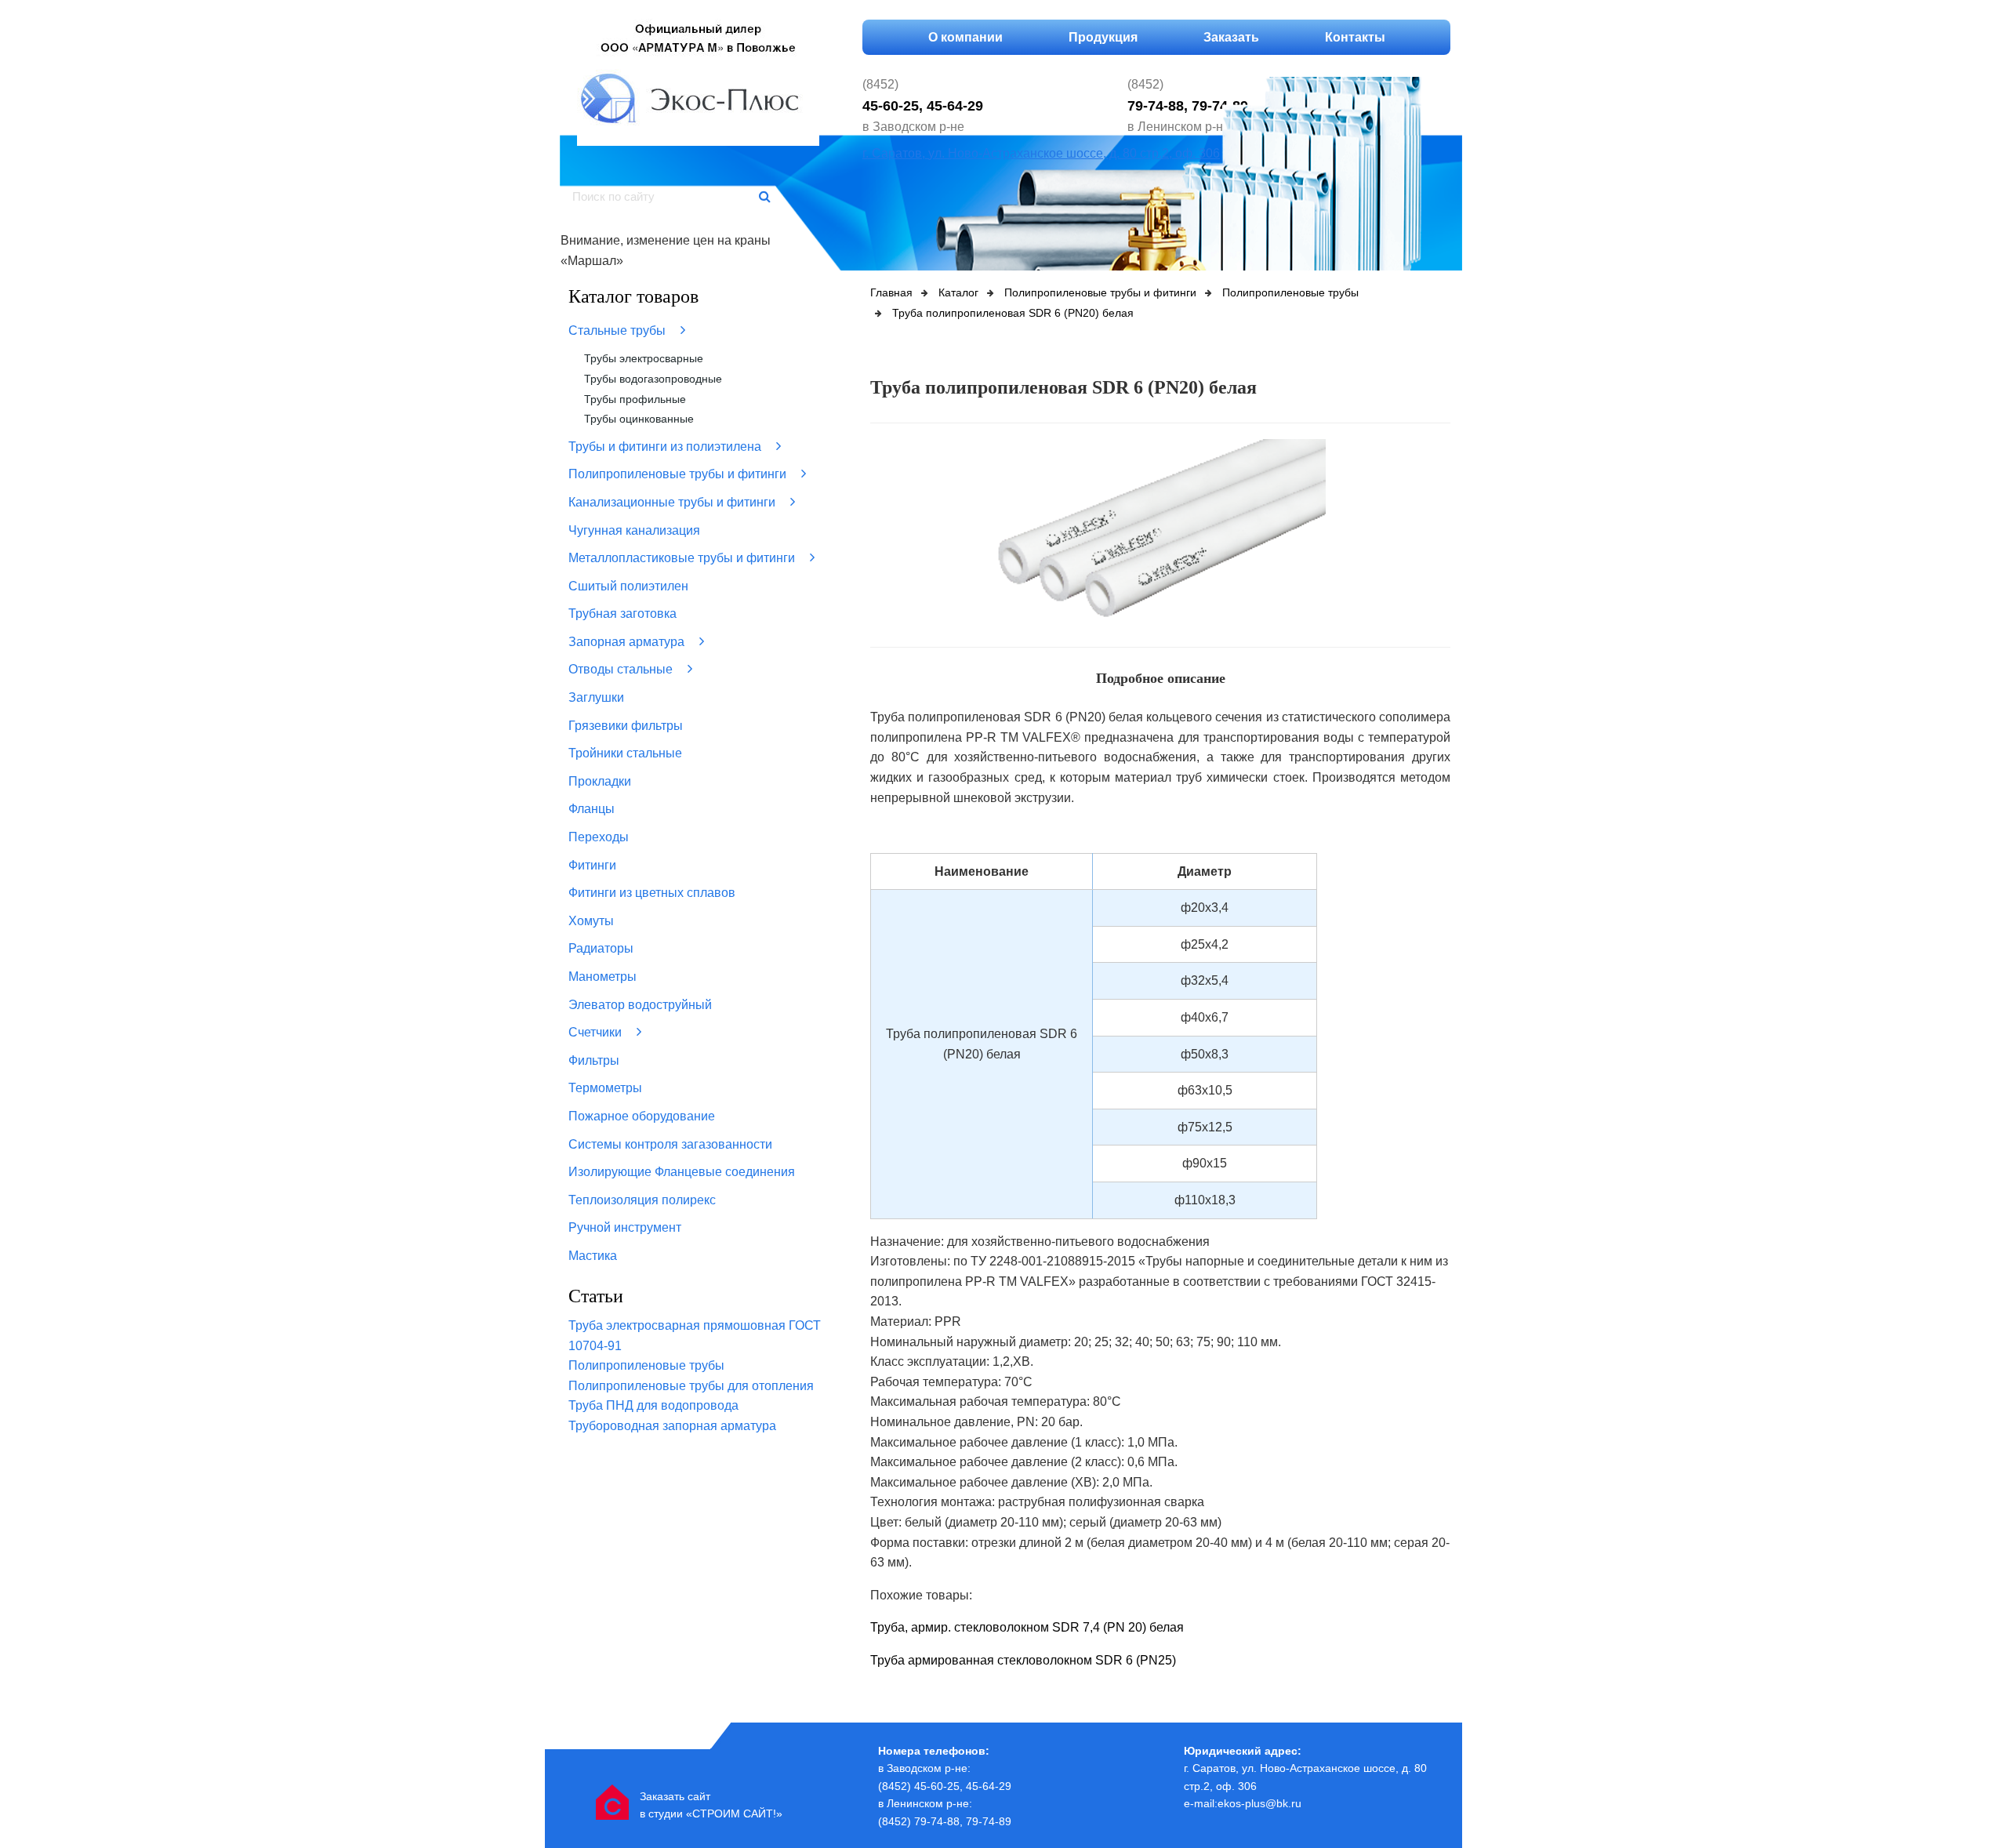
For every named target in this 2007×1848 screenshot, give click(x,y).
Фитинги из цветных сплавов (652, 893)
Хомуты (591, 921)
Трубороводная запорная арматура (672, 1426)
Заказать (1231, 37)
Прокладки (600, 781)
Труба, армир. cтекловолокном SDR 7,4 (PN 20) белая (1027, 1627)
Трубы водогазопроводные (653, 379)
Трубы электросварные (644, 358)
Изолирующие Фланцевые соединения (682, 1172)
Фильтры (594, 1060)
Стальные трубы (619, 330)
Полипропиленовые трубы (646, 1365)
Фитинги (592, 865)
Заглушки (596, 697)
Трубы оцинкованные (639, 419)
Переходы (599, 837)
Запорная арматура (628, 642)
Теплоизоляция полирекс (642, 1200)
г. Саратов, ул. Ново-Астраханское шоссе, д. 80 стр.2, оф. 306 (1041, 153)
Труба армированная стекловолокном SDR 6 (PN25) (1023, 1660)
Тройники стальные (625, 753)
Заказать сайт (675, 1796)
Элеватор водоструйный (640, 1005)
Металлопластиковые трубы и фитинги (683, 558)
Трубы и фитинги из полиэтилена (666, 447)
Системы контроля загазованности (670, 1144)
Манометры (602, 977)
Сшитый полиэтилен (628, 586)
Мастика (593, 1256)
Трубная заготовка (622, 614)
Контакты (1355, 37)
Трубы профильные (635, 399)
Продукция (1103, 37)
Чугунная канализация (634, 530)
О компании (965, 37)
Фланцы (592, 809)
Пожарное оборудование (642, 1116)
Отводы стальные (622, 669)
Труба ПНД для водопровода (653, 1405)
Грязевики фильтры (626, 726)
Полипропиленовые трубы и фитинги (679, 474)
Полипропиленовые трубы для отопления (691, 1386)
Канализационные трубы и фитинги (673, 502)
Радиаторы (601, 948)
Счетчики (597, 1032)
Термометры (605, 1088)
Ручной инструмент (625, 1227)
